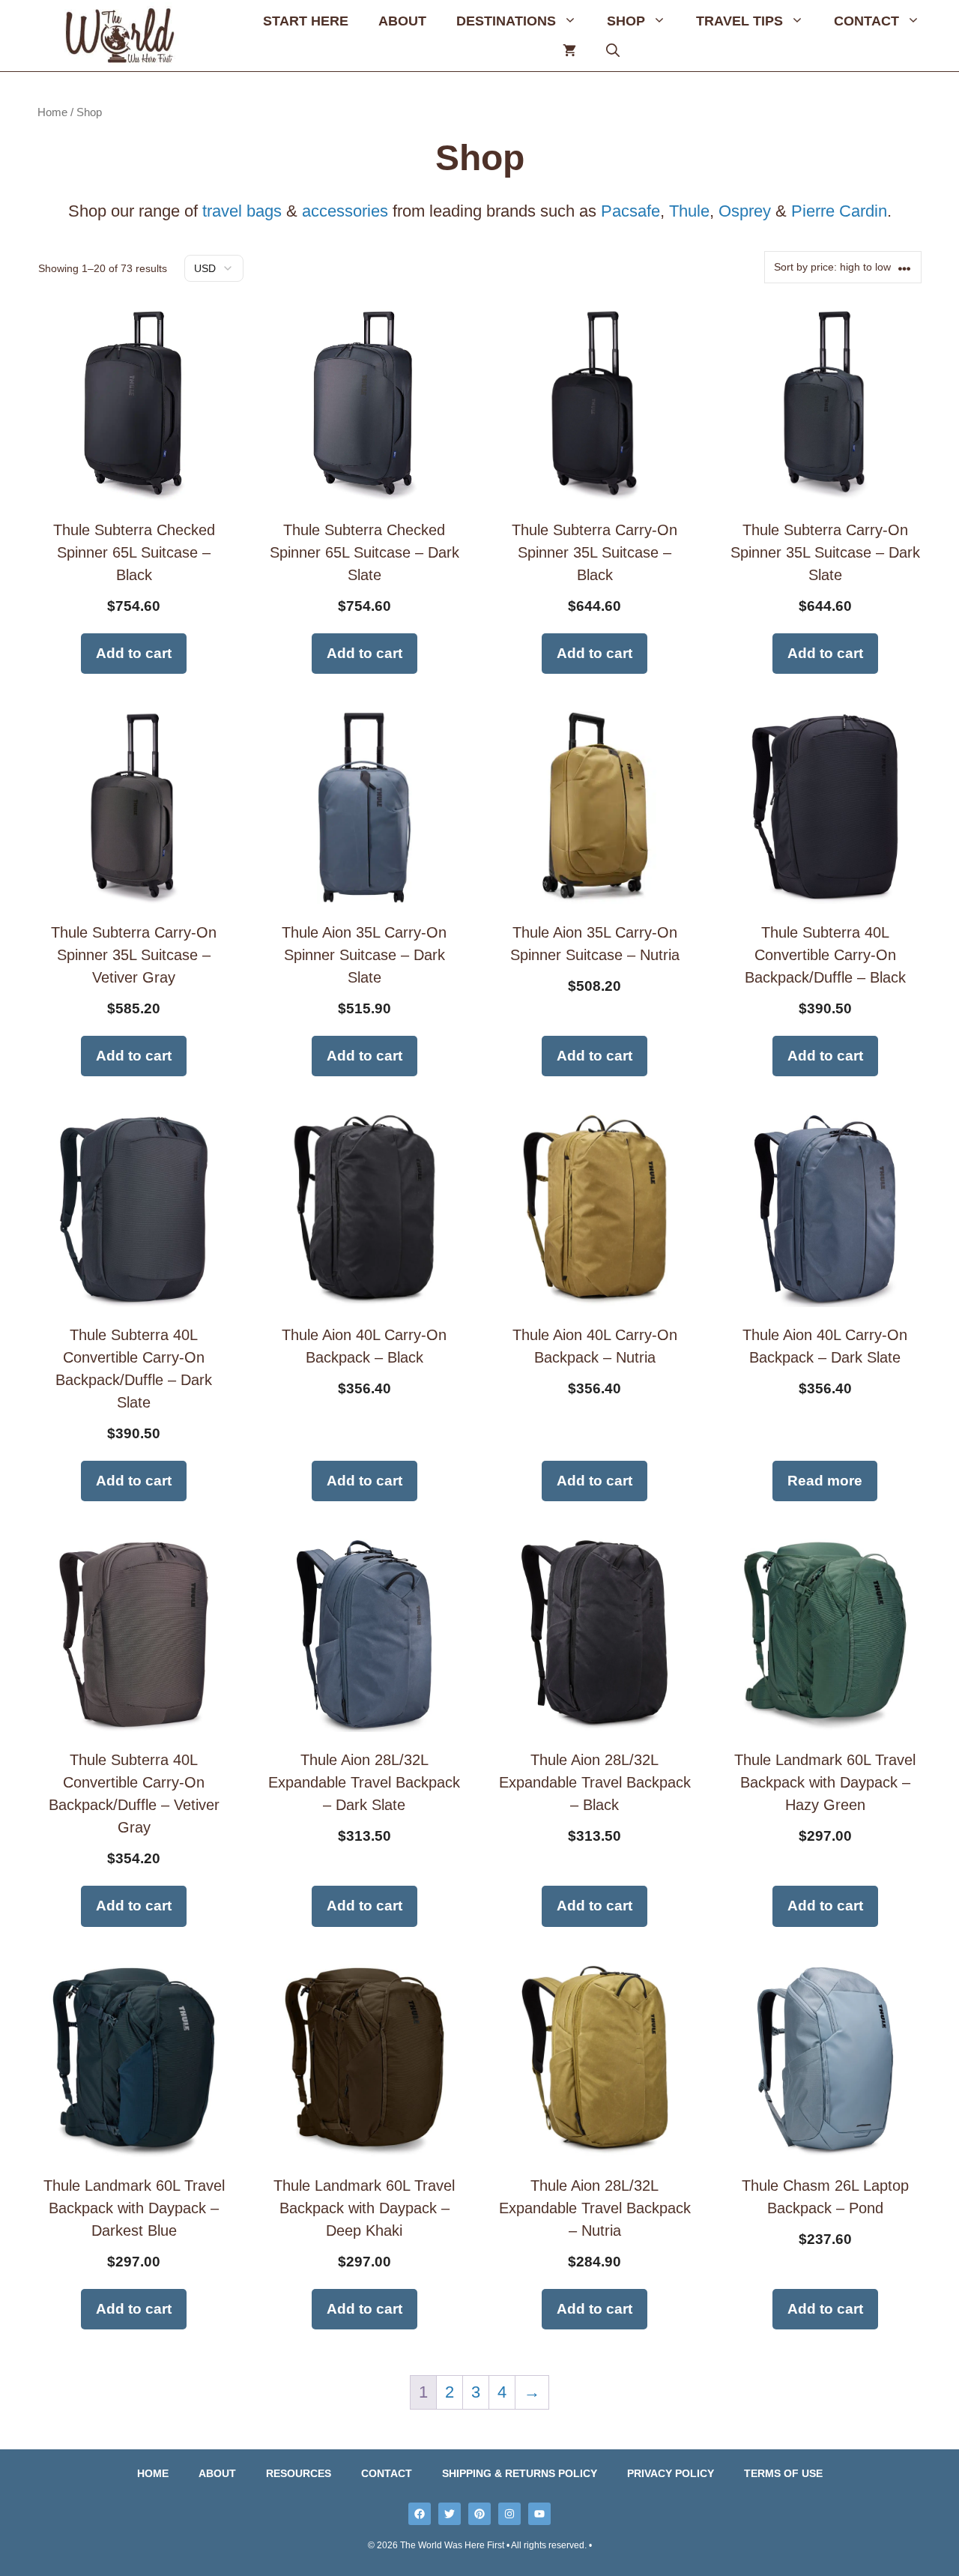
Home (52, 112)
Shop (626, 21)
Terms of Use (783, 2473)
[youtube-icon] (539, 2514)
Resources (299, 2473)
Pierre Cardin (839, 211)
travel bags (242, 211)
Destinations (506, 21)
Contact (866, 21)
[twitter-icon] (450, 2514)
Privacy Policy (671, 2473)
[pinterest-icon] (479, 2514)
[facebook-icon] (420, 2514)
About (402, 21)
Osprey (745, 211)
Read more (825, 1481)
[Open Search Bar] (613, 51)
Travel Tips (739, 21)
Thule (689, 211)
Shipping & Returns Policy (520, 2473)
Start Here (306, 21)
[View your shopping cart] (569, 51)
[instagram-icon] (509, 2514)
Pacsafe (630, 211)
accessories (347, 211)
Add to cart (134, 653)
